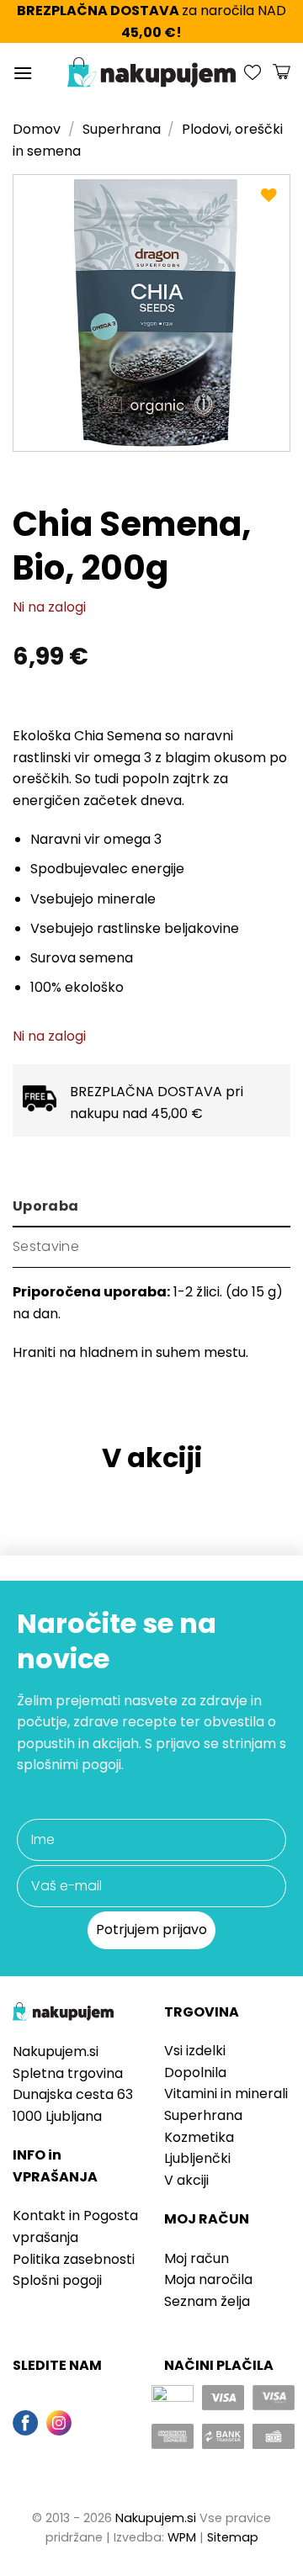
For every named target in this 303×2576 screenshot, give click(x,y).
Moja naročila (208, 2279)
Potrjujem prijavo (151, 1929)
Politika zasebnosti (74, 2259)
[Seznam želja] (252, 72)
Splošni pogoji (57, 2280)
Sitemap (233, 2537)
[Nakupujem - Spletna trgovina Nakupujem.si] (151, 72)
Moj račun (197, 2258)
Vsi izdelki (195, 2051)
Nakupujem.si (156, 2518)
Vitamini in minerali (226, 2094)
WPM (182, 2537)
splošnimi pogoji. (70, 1765)
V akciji (186, 2180)
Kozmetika (199, 2137)
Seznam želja (207, 2301)
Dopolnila (195, 2072)
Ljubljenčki (197, 2158)
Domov (37, 129)
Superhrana (122, 129)
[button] (23, 73)
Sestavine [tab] (46, 1246)
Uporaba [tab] (45, 1206)
